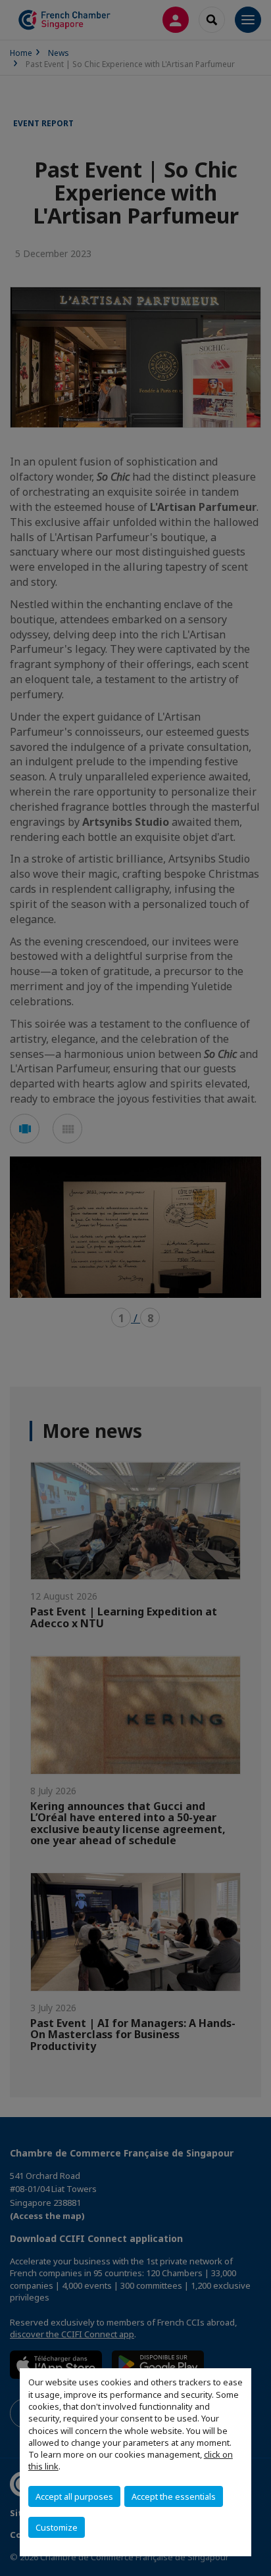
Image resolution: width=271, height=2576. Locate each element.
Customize (57, 2527)
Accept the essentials (174, 2496)
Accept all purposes (74, 2496)
